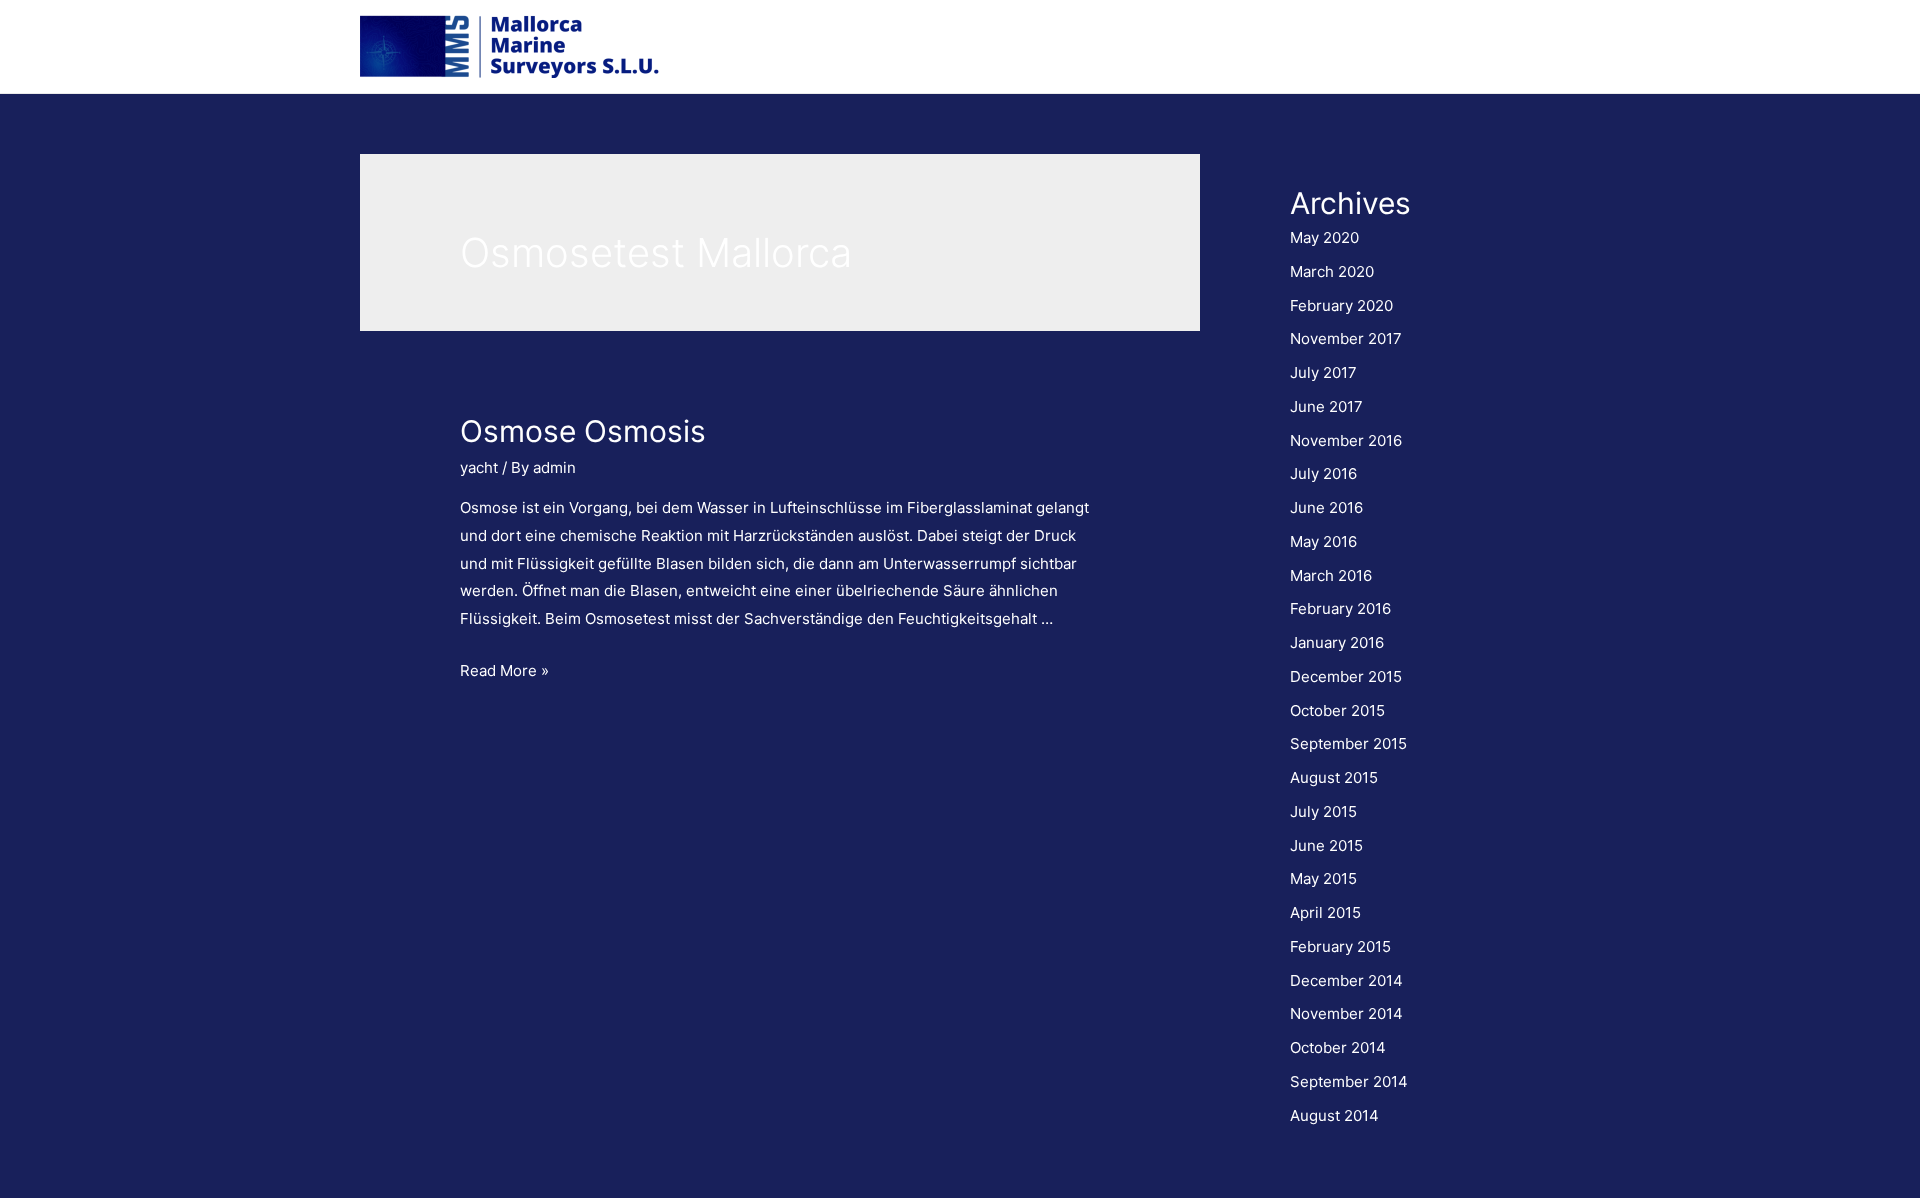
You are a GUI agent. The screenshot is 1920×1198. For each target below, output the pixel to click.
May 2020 (1324, 237)
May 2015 (1323, 878)
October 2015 (1337, 710)
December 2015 (1346, 676)
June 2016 (1326, 507)
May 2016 (1323, 541)
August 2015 (1334, 777)
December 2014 (1346, 980)
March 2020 (1332, 271)
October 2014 (1338, 1047)
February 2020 (1341, 305)
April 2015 (1325, 912)
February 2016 (1340, 608)
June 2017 (1326, 406)
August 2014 (1334, 1115)
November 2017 (1346, 338)
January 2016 (1337, 642)
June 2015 (1326, 845)
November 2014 (1346, 1013)
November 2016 (1346, 440)
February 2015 (1340, 946)
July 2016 (1323, 473)
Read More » (504, 670)
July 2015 (1323, 811)
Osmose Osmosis (583, 431)
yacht (479, 467)
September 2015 (1348, 743)
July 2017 (1323, 372)
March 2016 (1331, 575)
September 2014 (1349, 1081)
